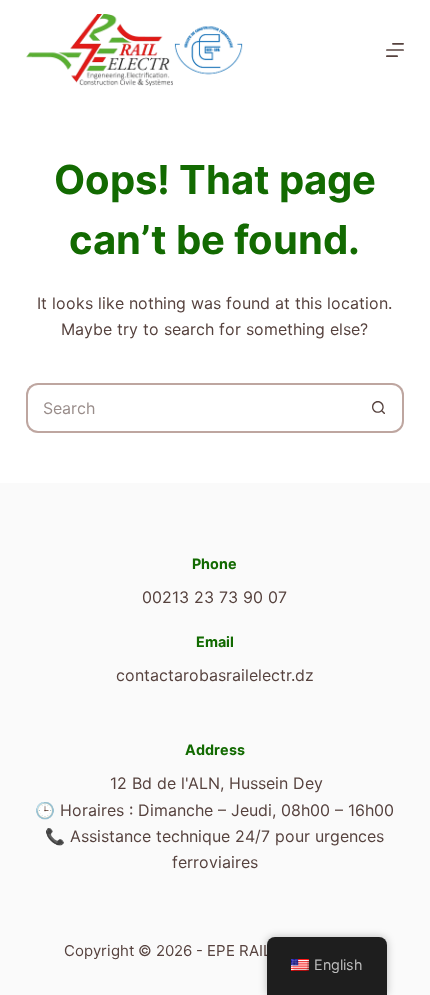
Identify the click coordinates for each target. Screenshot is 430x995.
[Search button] (379, 408)
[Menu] (395, 50)
